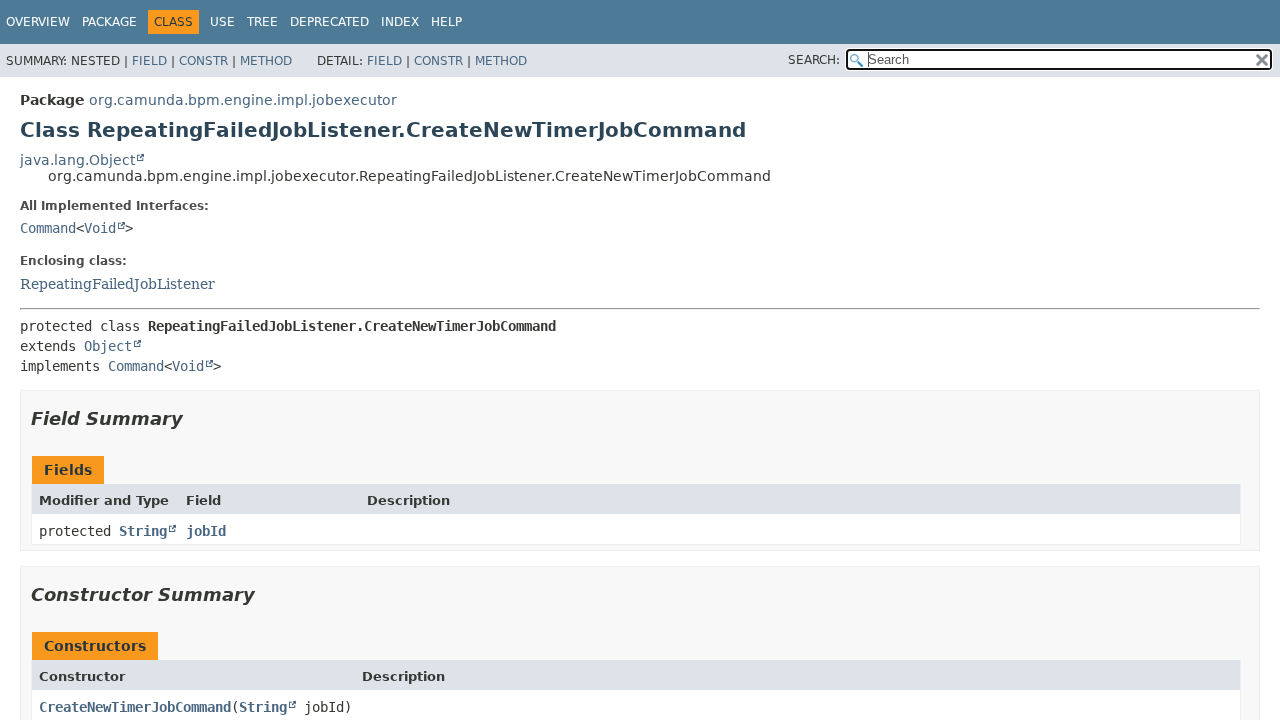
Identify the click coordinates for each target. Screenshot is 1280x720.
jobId (206, 531)
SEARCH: (814, 60)
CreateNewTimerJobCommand (135, 707)
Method (266, 61)
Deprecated (329, 22)
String (143, 531)
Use (222, 22)
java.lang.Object (77, 160)
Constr (203, 61)
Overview (38, 22)
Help (446, 22)
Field (149, 61)
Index (400, 22)
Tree (262, 22)
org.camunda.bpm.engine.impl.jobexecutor (243, 100)
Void (100, 228)
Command (48, 228)
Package (109, 22)
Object (108, 346)
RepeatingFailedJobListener (117, 284)
